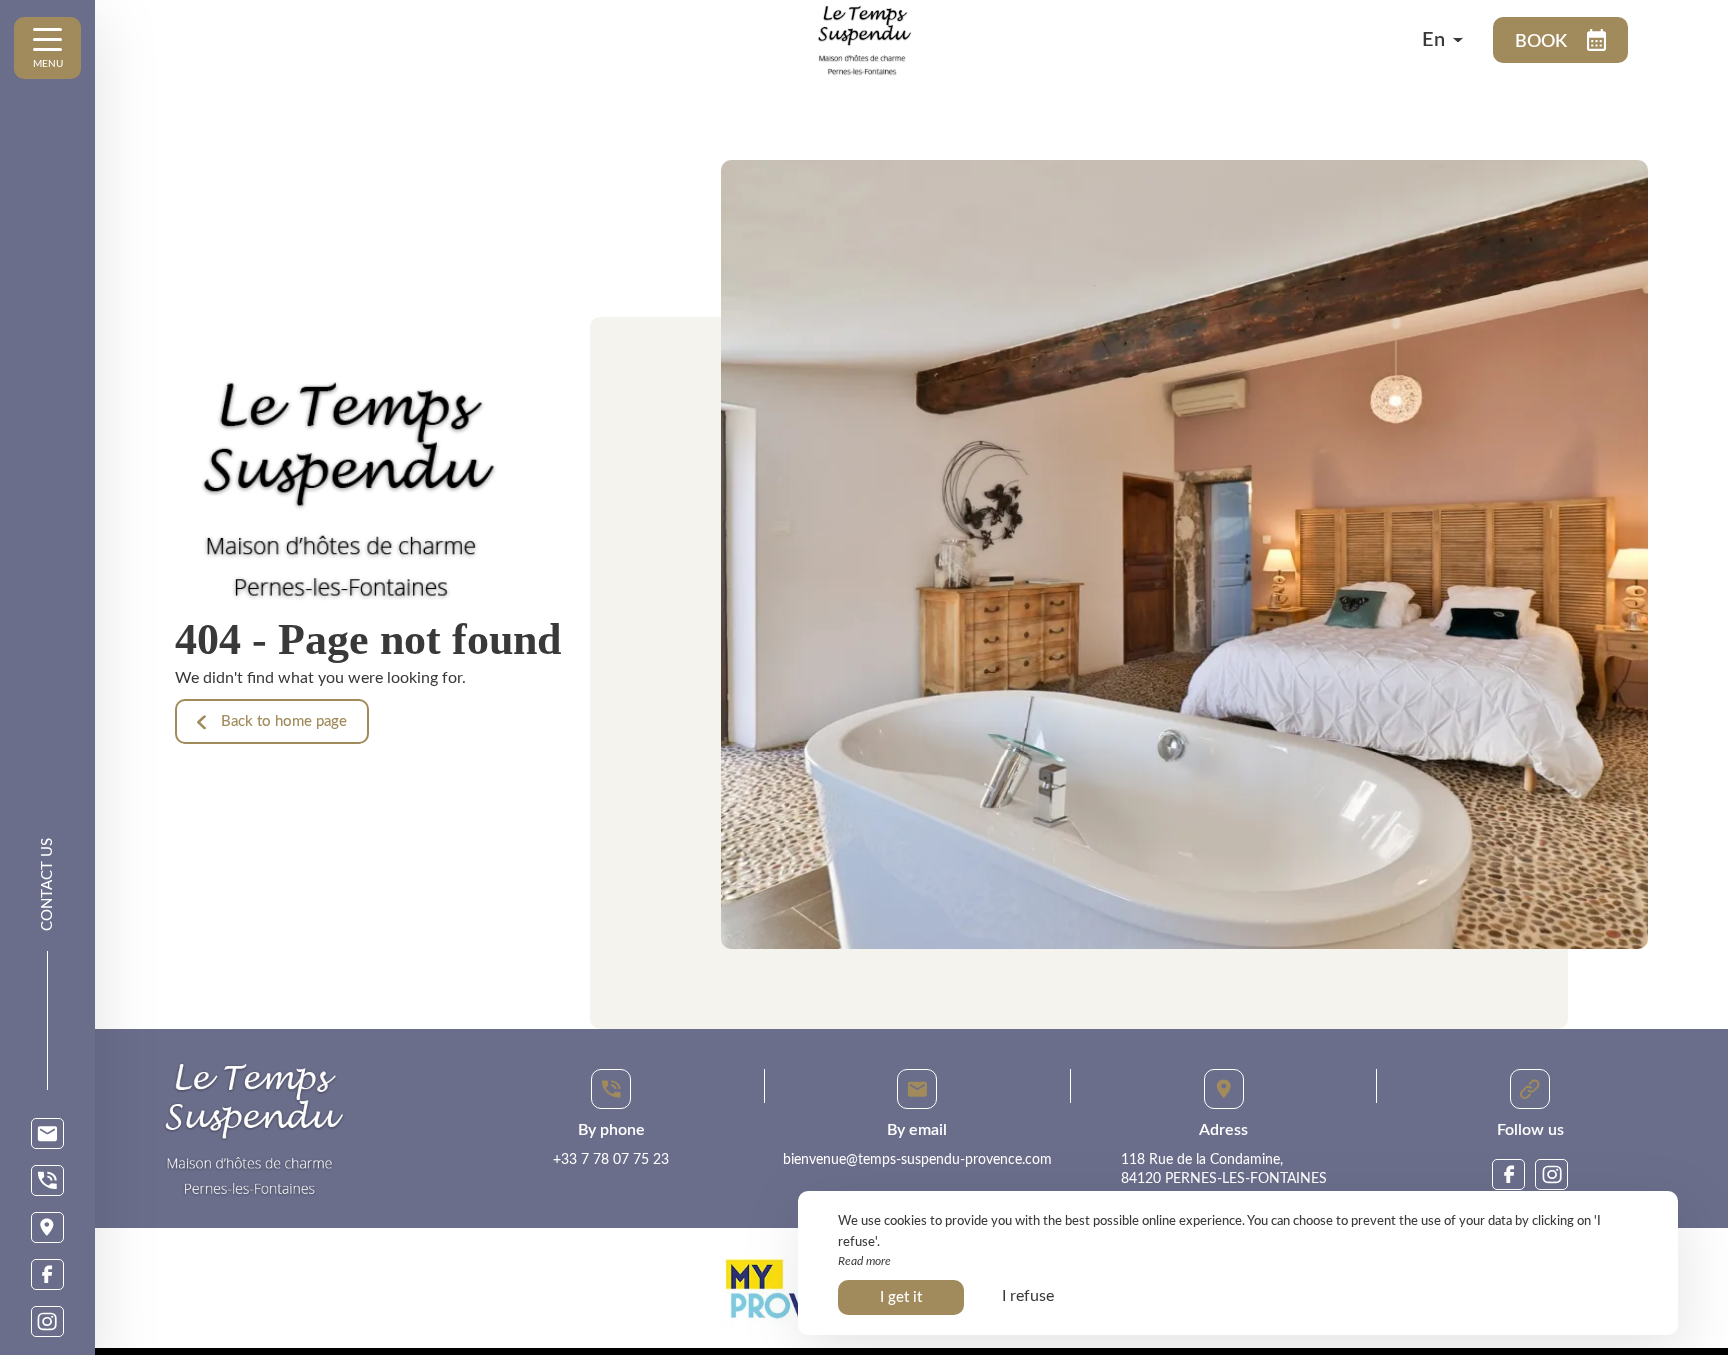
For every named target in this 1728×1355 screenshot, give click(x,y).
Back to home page (284, 721)
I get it (901, 1297)
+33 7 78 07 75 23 (611, 1160)
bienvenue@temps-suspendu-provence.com (917, 1160)
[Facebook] (47, 1274)
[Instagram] (47, 1321)
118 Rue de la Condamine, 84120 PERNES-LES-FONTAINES (1224, 1170)
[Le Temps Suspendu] (1064, 40)
